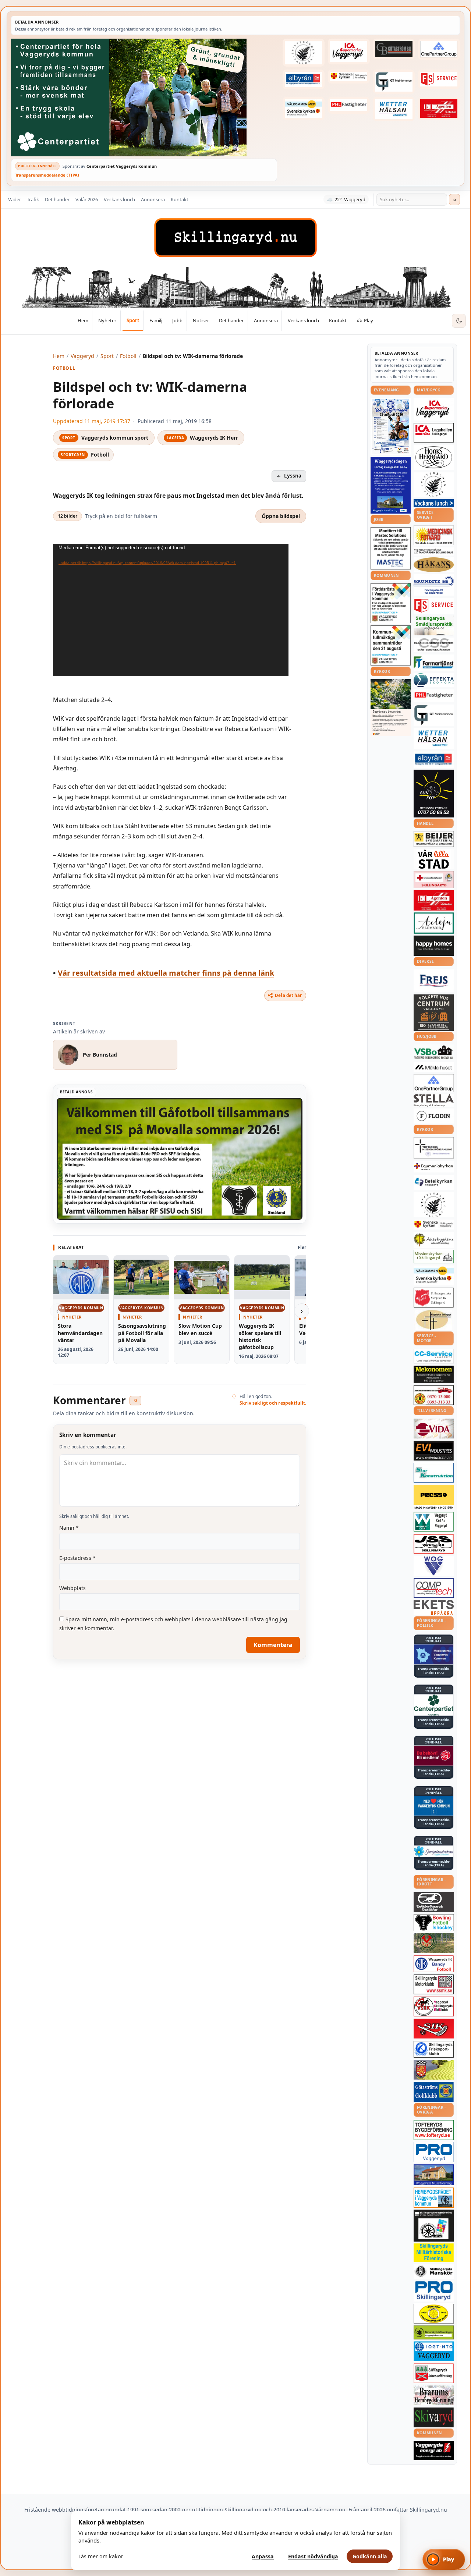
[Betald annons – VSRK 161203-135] (434, 2007)
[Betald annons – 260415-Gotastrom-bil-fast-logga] (394, 49)
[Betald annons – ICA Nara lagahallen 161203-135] (434, 433)
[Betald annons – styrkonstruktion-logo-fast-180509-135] (434, 1473)
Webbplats (72, 1588)
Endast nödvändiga (313, 2556)
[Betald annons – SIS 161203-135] (434, 1923)
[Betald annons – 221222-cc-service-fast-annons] (434, 1356)
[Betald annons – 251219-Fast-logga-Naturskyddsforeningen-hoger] (434, 2332)
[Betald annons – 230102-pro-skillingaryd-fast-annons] (434, 2291)
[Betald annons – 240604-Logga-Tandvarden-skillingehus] (434, 551)
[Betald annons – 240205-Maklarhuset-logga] (434, 1067)
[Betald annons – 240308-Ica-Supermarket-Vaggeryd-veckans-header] (349, 52)
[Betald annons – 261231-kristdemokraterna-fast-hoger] (434, 1806)
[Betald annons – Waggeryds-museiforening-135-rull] (434, 2175)
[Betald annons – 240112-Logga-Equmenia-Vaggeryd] (434, 1167)
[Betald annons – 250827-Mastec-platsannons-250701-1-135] (391, 548)
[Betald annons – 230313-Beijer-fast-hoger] (434, 839)
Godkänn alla (370, 2556)
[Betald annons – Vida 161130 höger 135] (434, 1429)
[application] (171, 610)
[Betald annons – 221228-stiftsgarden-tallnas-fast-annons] (304, 53)
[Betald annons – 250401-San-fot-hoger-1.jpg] (434, 535)
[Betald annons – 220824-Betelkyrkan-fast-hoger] (434, 1182)
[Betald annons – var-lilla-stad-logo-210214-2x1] (434, 859)
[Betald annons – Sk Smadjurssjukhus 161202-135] (434, 625)
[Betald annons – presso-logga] (434, 1497)
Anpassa (263, 2556)
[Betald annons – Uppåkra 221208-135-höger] (434, 1608)
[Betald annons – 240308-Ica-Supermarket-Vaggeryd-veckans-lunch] (434, 409)
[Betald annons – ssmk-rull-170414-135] (434, 1985)
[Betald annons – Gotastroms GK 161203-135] (434, 2092)
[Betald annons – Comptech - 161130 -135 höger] (434, 1588)
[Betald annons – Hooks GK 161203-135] (434, 2070)
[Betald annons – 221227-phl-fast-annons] (349, 105)
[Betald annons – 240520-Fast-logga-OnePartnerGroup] (439, 49)
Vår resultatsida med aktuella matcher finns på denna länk (166, 973)
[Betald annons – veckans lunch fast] (434, 503)
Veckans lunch (119, 199)
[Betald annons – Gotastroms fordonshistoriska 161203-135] (434, 2314)
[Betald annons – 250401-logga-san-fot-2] (434, 794)
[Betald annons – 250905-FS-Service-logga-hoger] (439, 79)
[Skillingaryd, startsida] (235, 238)
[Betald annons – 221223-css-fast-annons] (434, 645)
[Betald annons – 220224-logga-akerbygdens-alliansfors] (434, 1240)
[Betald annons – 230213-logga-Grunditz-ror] (434, 585)
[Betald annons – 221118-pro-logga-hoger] (434, 2152)
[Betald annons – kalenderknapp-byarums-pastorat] (304, 108)
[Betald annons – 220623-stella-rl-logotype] (434, 1100)
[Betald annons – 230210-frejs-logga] (434, 981)
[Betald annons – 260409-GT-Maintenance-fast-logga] (394, 82)
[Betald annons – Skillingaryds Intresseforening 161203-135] (434, 2373)
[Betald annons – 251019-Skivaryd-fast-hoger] (434, 2417)
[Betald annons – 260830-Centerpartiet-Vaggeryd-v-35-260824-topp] (144, 97)
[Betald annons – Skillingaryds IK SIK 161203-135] (434, 2029)
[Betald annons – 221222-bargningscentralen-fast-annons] (434, 1395)
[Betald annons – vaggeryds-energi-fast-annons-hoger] (434, 2451)
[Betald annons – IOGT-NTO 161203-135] (434, 2351)
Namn (69, 1528)
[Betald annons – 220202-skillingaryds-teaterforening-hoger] (434, 2225)
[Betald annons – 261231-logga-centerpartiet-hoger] (434, 1705)
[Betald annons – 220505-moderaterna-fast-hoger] (434, 1654)
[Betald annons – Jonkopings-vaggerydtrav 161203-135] (434, 1902)
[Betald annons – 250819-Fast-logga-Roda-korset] (434, 880)
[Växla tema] (459, 321)
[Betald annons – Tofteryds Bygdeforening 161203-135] (434, 2130)
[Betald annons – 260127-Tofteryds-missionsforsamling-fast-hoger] (434, 1148)
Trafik (33, 199)
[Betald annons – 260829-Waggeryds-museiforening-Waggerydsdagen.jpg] (391, 485)
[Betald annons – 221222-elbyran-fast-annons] (304, 79)
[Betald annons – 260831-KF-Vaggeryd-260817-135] (391, 645)
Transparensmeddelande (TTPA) (47, 175)
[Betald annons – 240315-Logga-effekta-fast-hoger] (434, 680)
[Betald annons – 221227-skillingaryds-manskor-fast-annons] (434, 2272)
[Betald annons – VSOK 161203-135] (434, 1943)
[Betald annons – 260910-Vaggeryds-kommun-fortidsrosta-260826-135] (391, 603)
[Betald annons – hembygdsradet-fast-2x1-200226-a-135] (434, 2198)
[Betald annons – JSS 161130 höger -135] (434, 1544)
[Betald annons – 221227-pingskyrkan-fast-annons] (434, 1320)
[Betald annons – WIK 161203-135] (434, 1964)
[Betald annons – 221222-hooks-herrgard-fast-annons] (434, 457)
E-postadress (77, 1558)
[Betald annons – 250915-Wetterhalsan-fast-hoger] (394, 109)
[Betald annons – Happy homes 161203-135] (434, 946)
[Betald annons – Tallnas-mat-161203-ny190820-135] (434, 485)
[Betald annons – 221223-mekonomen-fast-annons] (434, 1374)
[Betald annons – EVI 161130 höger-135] (434, 1451)
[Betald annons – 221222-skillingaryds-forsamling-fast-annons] (349, 77)
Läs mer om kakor (101, 2556)
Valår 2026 (87, 199)
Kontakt (180, 199)
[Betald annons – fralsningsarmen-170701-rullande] (434, 1298)
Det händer (57, 199)
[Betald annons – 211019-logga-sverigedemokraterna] (434, 1851)
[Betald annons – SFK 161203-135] (434, 2049)
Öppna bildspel (281, 516)
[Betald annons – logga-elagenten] (439, 108)
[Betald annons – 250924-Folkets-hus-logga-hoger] (434, 1013)
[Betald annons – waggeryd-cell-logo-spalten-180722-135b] (434, 1522)
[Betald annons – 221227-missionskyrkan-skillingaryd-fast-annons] (434, 1257)
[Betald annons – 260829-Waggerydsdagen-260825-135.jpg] (391, 426)
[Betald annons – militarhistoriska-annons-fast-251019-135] (434, 2253)
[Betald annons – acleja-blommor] (434, 923)
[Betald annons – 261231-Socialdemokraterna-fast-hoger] (434, 1756)
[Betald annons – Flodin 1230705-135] (434, 1116)
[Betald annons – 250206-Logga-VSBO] (434, 1052)
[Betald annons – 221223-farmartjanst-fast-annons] (434, 663)
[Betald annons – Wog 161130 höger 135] (434, 1566)
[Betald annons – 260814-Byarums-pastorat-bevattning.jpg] (391, 707)
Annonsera (153, 199)
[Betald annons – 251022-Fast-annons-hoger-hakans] (434, 565)
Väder (15, 199)
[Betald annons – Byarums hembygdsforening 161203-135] (434, 2395)
